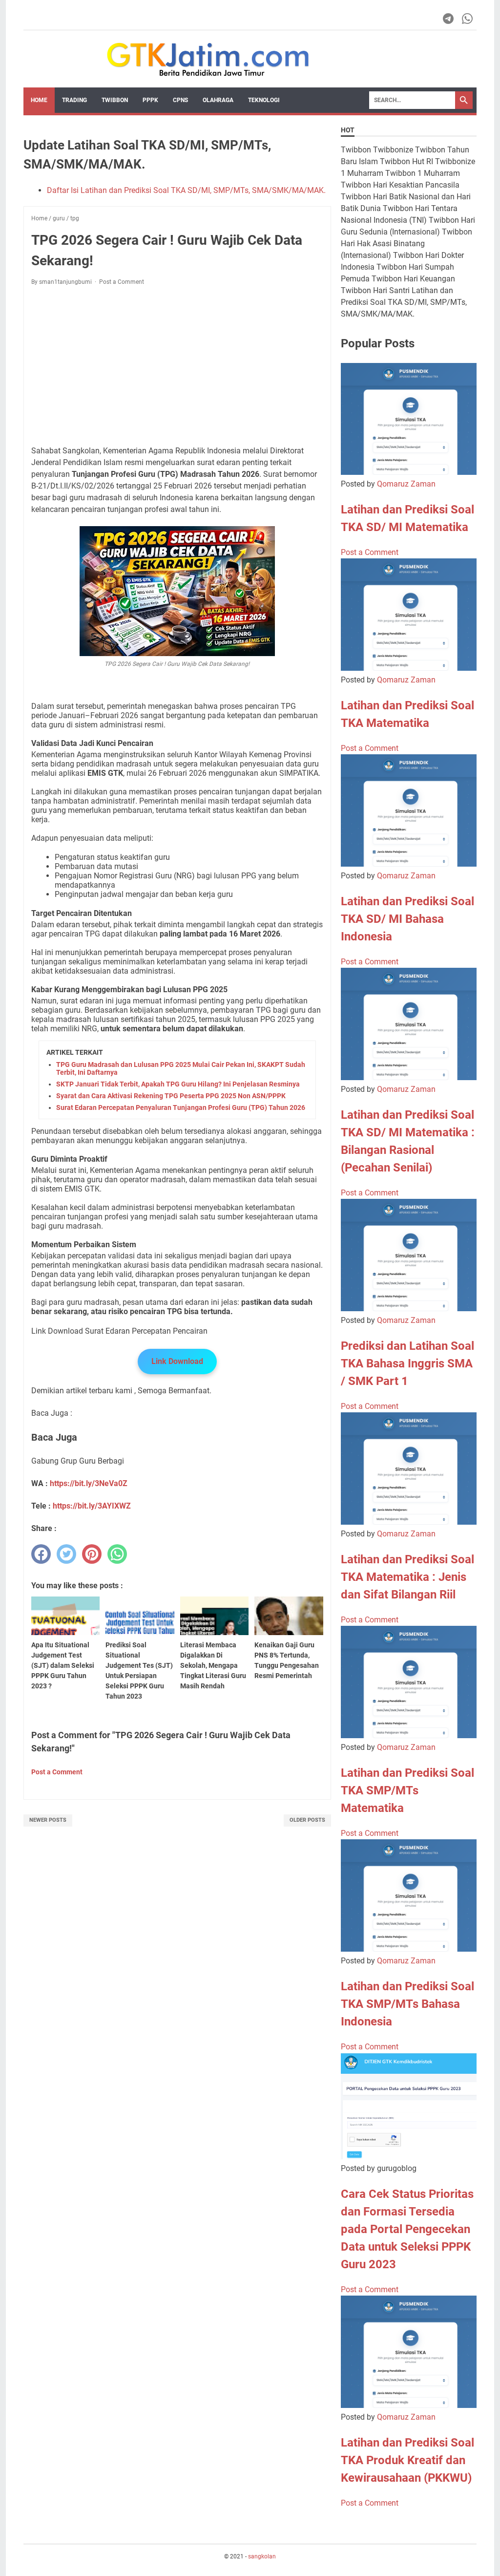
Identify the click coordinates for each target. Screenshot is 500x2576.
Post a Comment (122, 282)
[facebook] (41, 1554)
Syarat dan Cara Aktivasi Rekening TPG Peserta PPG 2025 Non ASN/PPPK (171, 1096)
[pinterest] (92, 1554)
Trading (74, 100)
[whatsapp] (117, 1554)
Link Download (177, 1361)
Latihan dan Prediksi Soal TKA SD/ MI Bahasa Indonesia (407, 919)
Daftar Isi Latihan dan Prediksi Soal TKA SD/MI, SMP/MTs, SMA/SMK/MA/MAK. (186, 190)
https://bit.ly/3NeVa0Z (89, 1483)
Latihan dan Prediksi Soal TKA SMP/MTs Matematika (407, 1790)
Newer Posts (48, 1820)
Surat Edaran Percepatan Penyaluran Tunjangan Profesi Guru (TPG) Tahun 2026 (181, 1107)
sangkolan (262, 2556)
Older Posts (307, 1820)
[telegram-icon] (449, 19)
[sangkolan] (208, 59)
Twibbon (115, 100)
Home (39, 100)
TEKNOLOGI (264, 100)
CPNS (180, 100)
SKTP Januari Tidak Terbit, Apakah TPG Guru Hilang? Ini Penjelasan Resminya (178, 1084)
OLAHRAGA (218, 100)
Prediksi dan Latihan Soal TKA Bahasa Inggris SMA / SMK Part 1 (407, 1363)
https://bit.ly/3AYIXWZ (92, 1506)
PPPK (150, 100)
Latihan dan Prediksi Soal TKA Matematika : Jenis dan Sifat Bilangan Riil (407, 1577)
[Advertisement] (177, 366)
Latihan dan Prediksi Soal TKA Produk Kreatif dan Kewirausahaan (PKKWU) (407, 2460)
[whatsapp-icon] (468, 19)
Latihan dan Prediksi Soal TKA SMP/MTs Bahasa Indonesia (407, 2004)
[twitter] (66, 1554)
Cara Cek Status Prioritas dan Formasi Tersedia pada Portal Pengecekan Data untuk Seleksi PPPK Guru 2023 (407, 2229)
